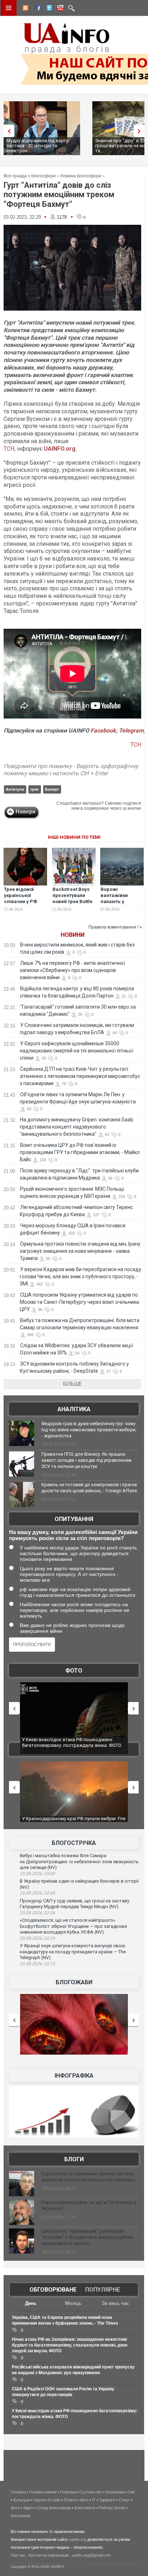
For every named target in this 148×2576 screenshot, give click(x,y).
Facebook (103, 731)
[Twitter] (48, 9)
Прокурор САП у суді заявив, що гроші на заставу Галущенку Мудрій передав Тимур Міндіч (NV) (75, 1904)
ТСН (9, 449)
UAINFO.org (60, 449)
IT (94, 2500)
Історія (54, 2500)
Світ (131, 2492)
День (31, 2303)
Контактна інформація (49, 2555)
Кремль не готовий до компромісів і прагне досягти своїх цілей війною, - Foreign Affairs (89, 1488)
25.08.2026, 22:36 (37, 1913)
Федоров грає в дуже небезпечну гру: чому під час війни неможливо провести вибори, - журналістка (89, 1430)
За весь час (115, 2303)
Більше (73, 1384)
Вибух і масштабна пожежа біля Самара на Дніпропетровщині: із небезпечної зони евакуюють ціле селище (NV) (79, 1861)
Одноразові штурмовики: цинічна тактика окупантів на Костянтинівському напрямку (88, 2177)
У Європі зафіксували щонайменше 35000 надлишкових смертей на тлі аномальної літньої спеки (77, 1051)
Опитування (74, 1519)
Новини (73, 935)
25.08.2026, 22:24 (37, 1938)
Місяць (73, 2303)
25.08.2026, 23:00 (37, 1874)
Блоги (74, 2159)
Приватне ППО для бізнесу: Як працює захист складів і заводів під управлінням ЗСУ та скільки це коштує (86, 1460)
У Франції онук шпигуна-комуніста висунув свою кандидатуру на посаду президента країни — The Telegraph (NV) (73, 1952)
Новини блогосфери (81, 176)
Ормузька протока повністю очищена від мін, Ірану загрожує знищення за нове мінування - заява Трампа (80, 1251)
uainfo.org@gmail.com (91, 2555)
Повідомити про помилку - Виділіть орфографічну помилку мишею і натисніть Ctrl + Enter (71, 770)
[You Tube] (59, 9)
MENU (9, 8)
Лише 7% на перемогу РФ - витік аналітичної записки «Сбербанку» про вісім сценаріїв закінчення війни (72, 970)
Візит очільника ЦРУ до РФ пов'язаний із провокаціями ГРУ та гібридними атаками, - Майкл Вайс (80, 1152)
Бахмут (52, 789)
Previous (7, 131)
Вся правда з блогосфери (30, 176)
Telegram (131, 731)
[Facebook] (36, 9)
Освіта (70, 2500)
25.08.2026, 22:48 (37, 1893)
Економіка (115, 2492)
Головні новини (43, 2492)
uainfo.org (78, 2539)
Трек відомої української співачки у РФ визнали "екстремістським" (26, 901)
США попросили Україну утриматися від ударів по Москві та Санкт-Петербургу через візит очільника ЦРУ (79, 1302)
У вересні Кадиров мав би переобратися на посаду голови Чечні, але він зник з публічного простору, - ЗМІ (80, 1277)
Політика (68, 2492)
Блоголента (85, 2508)
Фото (74, 1671)
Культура (22, 2500)
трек (34, 789)
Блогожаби (74, 1982)
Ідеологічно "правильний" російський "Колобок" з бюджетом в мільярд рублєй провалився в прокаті (87, 2237)
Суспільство (91, 2492)
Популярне (103, 2290)
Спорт (124, 2500)
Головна (18, 2492)
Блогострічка (74, 1843)
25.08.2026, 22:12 (37, 1964)
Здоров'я (107, 2500)
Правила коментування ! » (115, 927)
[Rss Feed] (25, 9)
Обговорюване (53, 2290)
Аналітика (74, 1409)
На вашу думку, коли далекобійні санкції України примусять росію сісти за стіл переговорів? (73, 1535)
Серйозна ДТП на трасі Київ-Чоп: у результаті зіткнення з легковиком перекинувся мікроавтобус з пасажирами (80, 1076)
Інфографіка (74, 2076)
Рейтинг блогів (112, 2508)
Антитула (15, 789)
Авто (84, 2500)
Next (141, 131)
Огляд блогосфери (54, 2508)
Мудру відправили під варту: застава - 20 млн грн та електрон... (38, 146)
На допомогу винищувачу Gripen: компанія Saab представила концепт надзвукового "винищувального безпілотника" (77, 1127)
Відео (28, 2508)
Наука (39, 2500)
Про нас (18, 2555)
